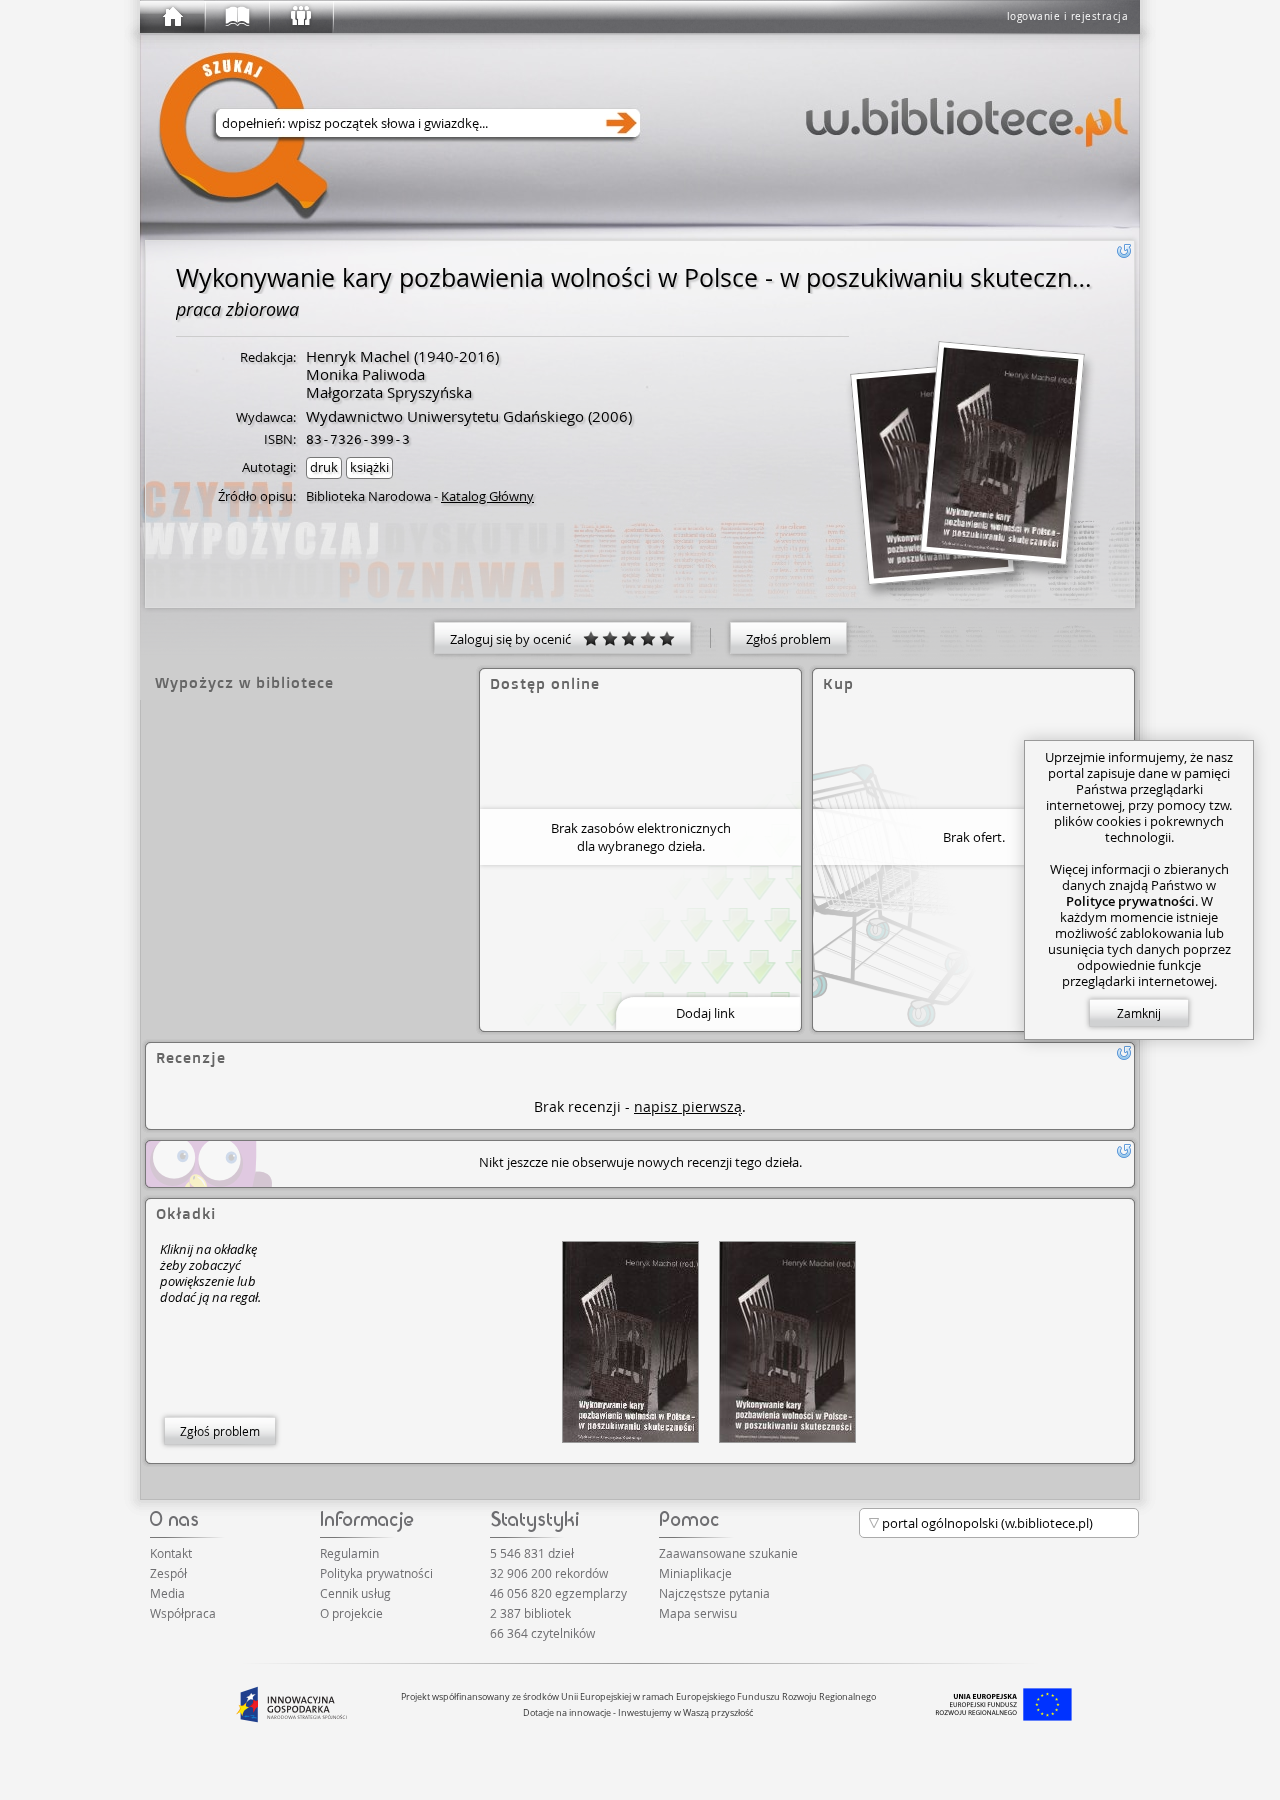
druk (324, 467)
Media (167, 1593)
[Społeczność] (300, 17)
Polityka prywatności (376, 1573)
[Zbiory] (236, 17)
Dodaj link (705, 1013)
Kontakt (171, 1553)
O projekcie (351, 1613)
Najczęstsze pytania (714, 1593)
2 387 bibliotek (530, 1613)
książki (369, 467)
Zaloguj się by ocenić (516, 639)
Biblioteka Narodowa (368, 496)
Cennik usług (355, 1593)
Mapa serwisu (698, 1613)
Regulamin (349, 1553)
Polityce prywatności (1130, 901)
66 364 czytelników (542, 1633)
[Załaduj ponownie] (1124, 251)
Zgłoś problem (788, 639)
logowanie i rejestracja (1068, 16)
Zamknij (1139, 1013)
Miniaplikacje (695, 1573)
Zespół (168, 1573)
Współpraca (183, 1613)
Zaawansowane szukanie (728, 1553)
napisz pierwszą (688, 1106)
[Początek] (172, 17)
